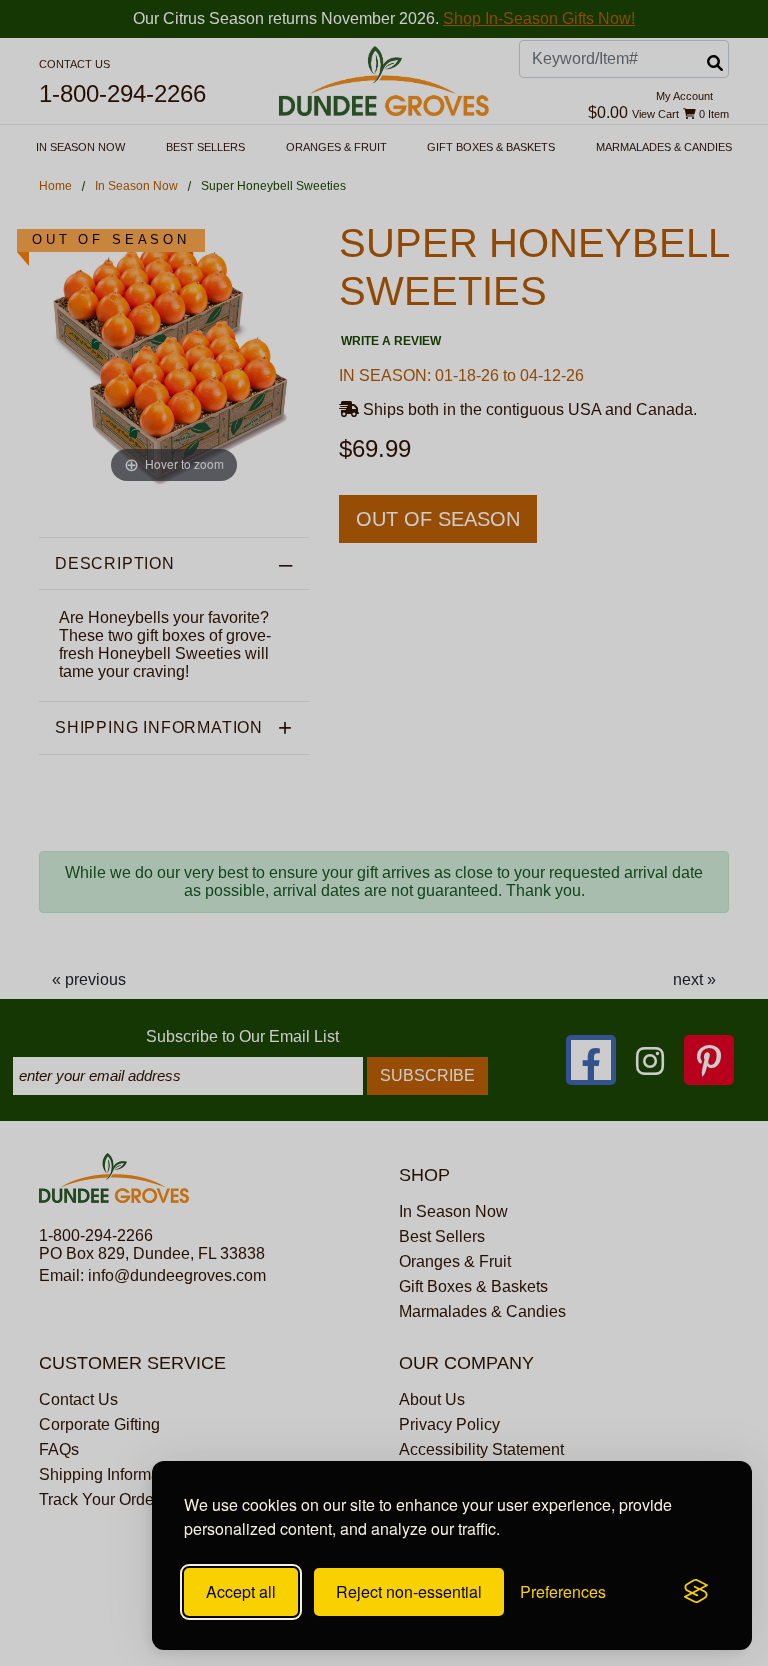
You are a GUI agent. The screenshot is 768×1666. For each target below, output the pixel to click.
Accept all (241, 1591)
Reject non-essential (409, 1591)
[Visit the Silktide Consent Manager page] (696, 1592)
